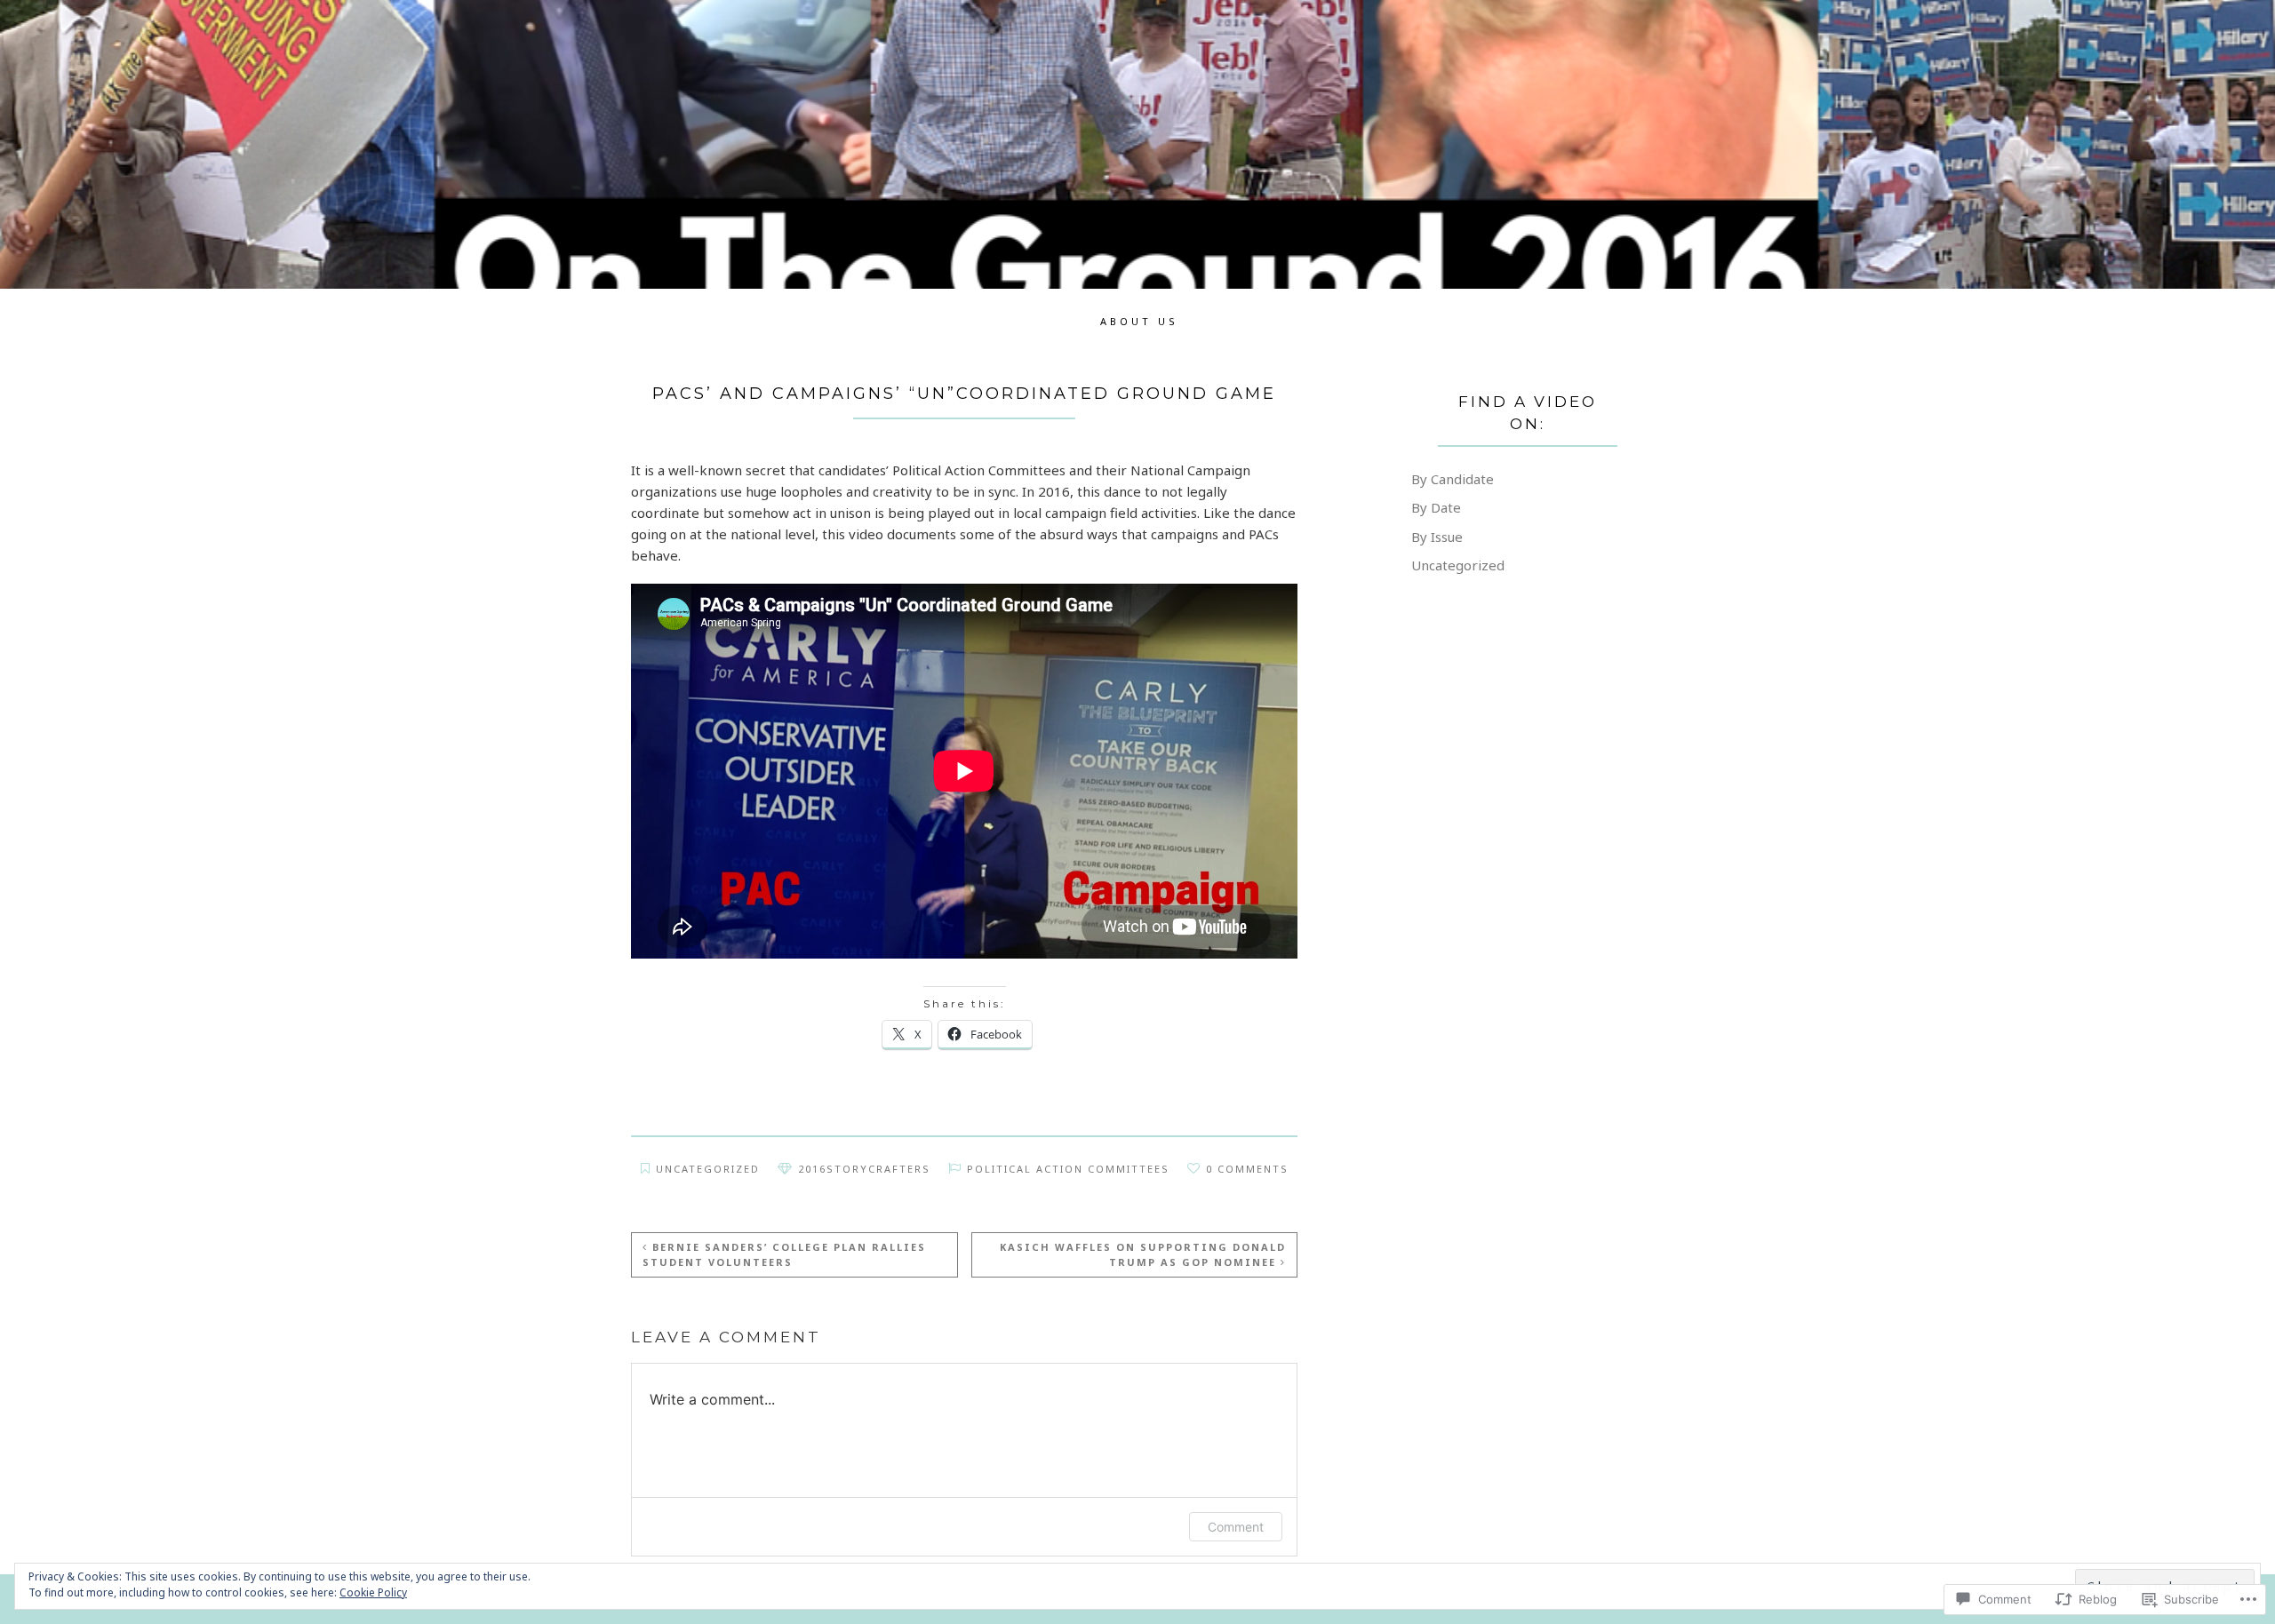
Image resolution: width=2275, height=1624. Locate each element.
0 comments (1247, 1169)
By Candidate (1453, 479)
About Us (1139, 321)
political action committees (1068, 1169)
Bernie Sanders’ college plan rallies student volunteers (784, 1254)
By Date (1436, 507)
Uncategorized (708, 1169)
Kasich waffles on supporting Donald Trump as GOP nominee (1143, 1254)
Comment (1236, 1527)
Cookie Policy (373, 1592)
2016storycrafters (864, 1169)
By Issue (1437, 537)
